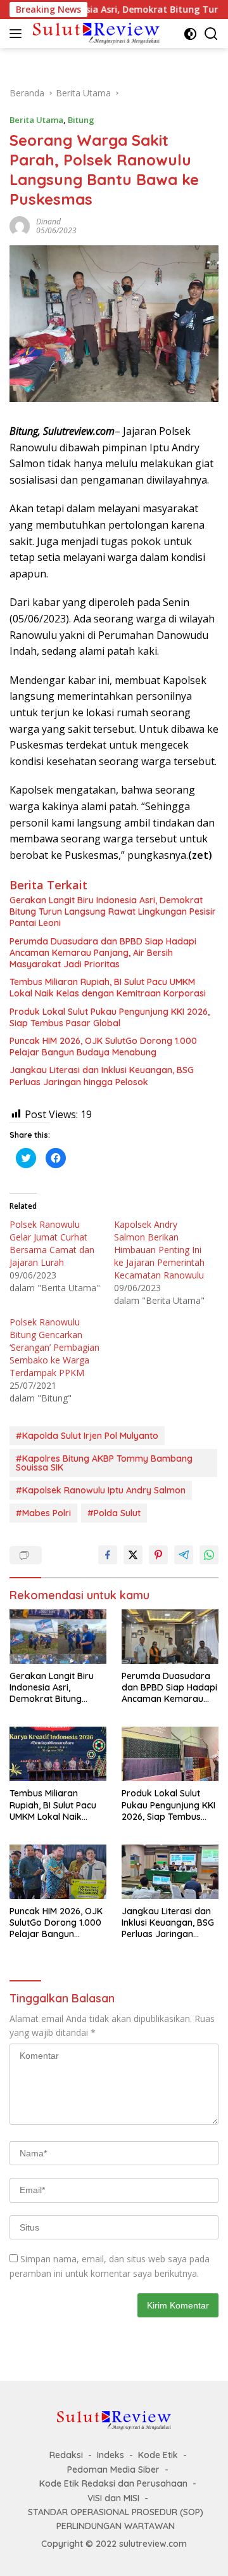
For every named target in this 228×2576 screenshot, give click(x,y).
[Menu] (18, 34)
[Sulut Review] (95, 33)
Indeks (111, 2455)
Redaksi (66, 2455)
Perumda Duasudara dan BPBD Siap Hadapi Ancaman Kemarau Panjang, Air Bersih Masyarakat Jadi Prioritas (103, 953)
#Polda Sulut (114, 1513)
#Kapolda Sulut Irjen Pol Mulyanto (87, 1436)
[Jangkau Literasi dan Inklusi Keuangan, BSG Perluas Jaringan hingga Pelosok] (170, 1872)
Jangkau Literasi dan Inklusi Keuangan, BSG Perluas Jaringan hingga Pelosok (102, 1076)
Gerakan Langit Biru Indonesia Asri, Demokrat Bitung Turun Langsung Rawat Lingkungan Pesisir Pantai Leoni (113, 911)
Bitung (81, 120)
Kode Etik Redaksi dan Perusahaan (113, 2483)
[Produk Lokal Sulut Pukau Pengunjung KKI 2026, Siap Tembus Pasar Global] (170, 1754)
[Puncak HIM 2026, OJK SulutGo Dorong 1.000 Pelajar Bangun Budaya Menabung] (58, 1872)
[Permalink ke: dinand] (20, 225)
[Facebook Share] (108, 1555)
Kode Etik (158, 2455)
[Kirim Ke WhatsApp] (209, 1555)
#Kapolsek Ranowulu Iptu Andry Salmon (101, 1490)
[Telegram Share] (184, 1555)
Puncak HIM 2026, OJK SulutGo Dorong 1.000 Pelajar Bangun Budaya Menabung (103, 1046)
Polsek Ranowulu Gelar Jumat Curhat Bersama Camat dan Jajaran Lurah (52, 1243)
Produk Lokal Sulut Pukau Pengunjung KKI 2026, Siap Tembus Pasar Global (110, 1017)
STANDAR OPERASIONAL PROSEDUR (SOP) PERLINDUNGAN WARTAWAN (116, 2519)
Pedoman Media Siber (113, 2470)
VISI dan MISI (113, 2498)
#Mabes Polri (43, 1513)
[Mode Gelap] (190, 34)
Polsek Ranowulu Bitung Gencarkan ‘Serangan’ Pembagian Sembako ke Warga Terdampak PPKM (54, 1347)
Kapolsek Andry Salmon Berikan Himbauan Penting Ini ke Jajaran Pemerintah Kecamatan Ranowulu (159, 1250)
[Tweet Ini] (133, 1555)
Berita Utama (36, 120)
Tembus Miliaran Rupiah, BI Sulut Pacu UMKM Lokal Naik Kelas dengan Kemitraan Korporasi (108, 988)
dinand (48, 222)
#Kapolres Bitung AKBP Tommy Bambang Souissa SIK (104, 1463)
